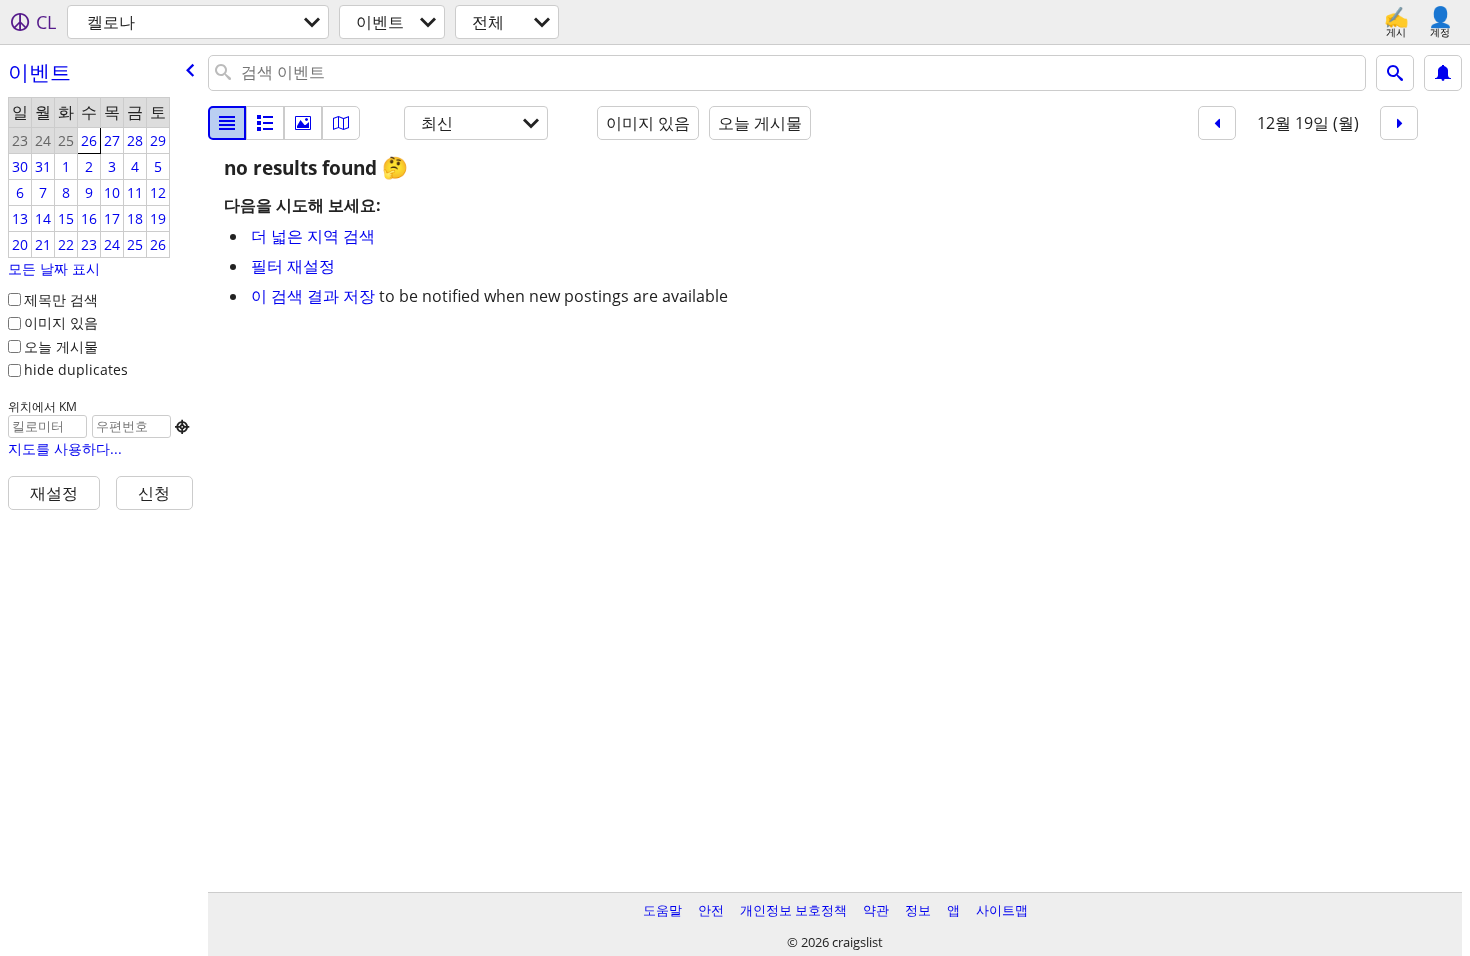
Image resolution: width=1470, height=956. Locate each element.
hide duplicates (76, 369)
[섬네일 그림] (265, 123)
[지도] (341, 123)
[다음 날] (1399, 123)
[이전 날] (1217, 123)
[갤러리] (303, 123)
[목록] (227, 123)
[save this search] (1443, 73)
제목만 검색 (61, 299)
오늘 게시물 (61, 346)
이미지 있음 (61, 322)
